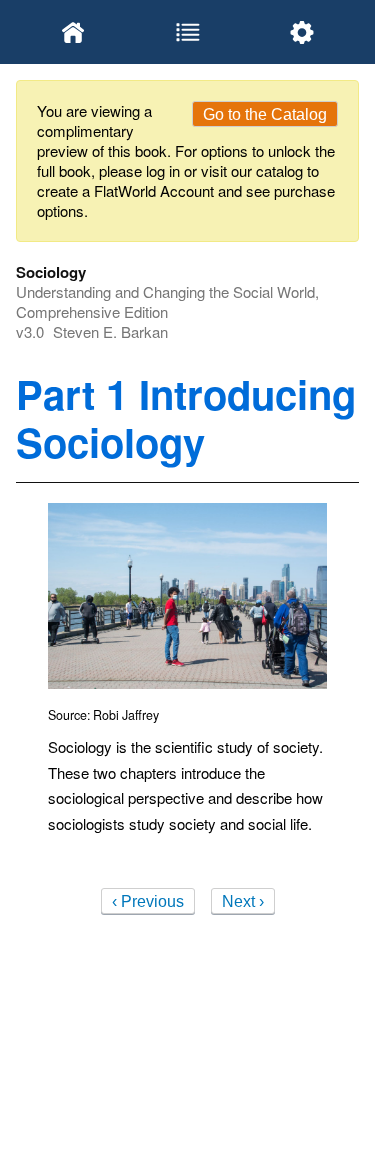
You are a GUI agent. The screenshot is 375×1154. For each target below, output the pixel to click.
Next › (243, 901)
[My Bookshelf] (73, 32)
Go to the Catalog (265, 114)
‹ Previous (148, 901)
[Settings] (302, 32)
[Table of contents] (187, 32)
